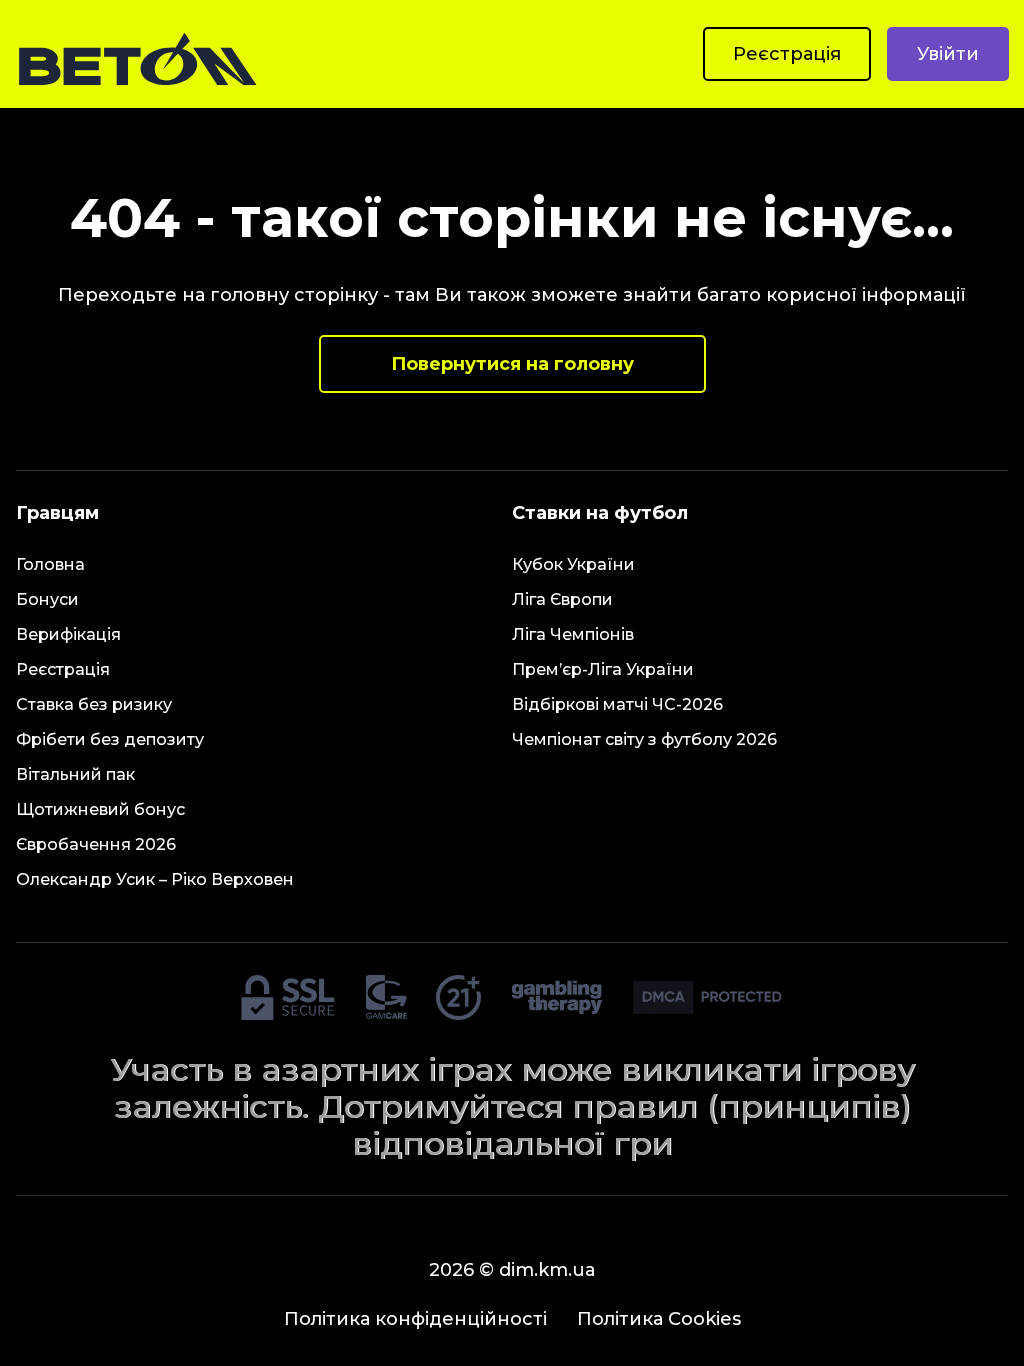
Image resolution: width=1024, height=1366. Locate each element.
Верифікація (68, 634)
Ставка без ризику (94, 704)
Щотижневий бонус (100, 809)
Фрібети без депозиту (110, 739)
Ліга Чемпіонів (573, 634)
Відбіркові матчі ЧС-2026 (617, 704)
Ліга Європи (562, 599)
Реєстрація (787, 54)
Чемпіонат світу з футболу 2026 (644, 739)
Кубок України (573, 564)
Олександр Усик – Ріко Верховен (155, 879)
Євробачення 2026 (96, 844)
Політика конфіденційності (415, 1319)
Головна (50, 564)
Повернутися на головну (512, 364)
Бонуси (47, 599)
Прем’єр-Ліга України (603, 669)
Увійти (948, 54)
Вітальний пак (75, 774)
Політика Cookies (659, 1319)
